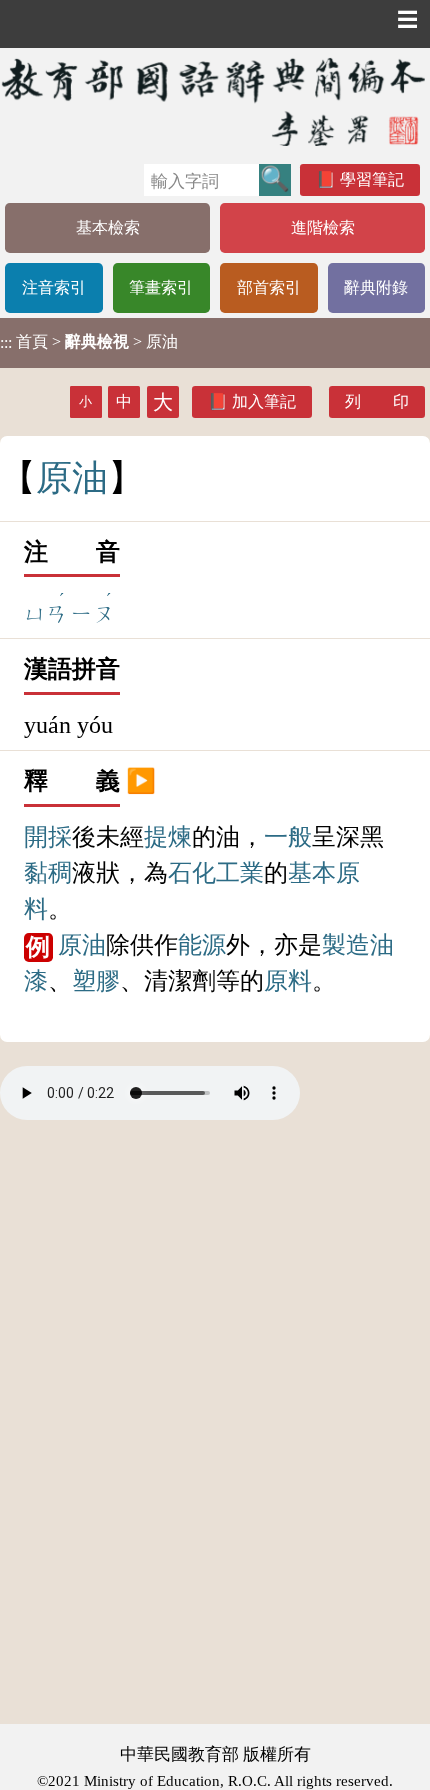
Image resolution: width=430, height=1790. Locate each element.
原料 (288, 981)
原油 (82, 945)
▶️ (141, 781)
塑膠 (96, 981)
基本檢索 (108, 227)
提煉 (168, 837)
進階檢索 (323, 227)
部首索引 (269, 287)
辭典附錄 (376, 287)
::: (6, 342)
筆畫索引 (161, 287)
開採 (48, 837)
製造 (346, 945)
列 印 (377, 401)
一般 (288, 837)
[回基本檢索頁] (215, 101)
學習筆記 (372, 179)
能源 (202, 945)
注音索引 (54, 287)
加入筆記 (264, 401)
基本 (312, 873)
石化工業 (216, 873)
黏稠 (48, 873)
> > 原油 (89, 342)
